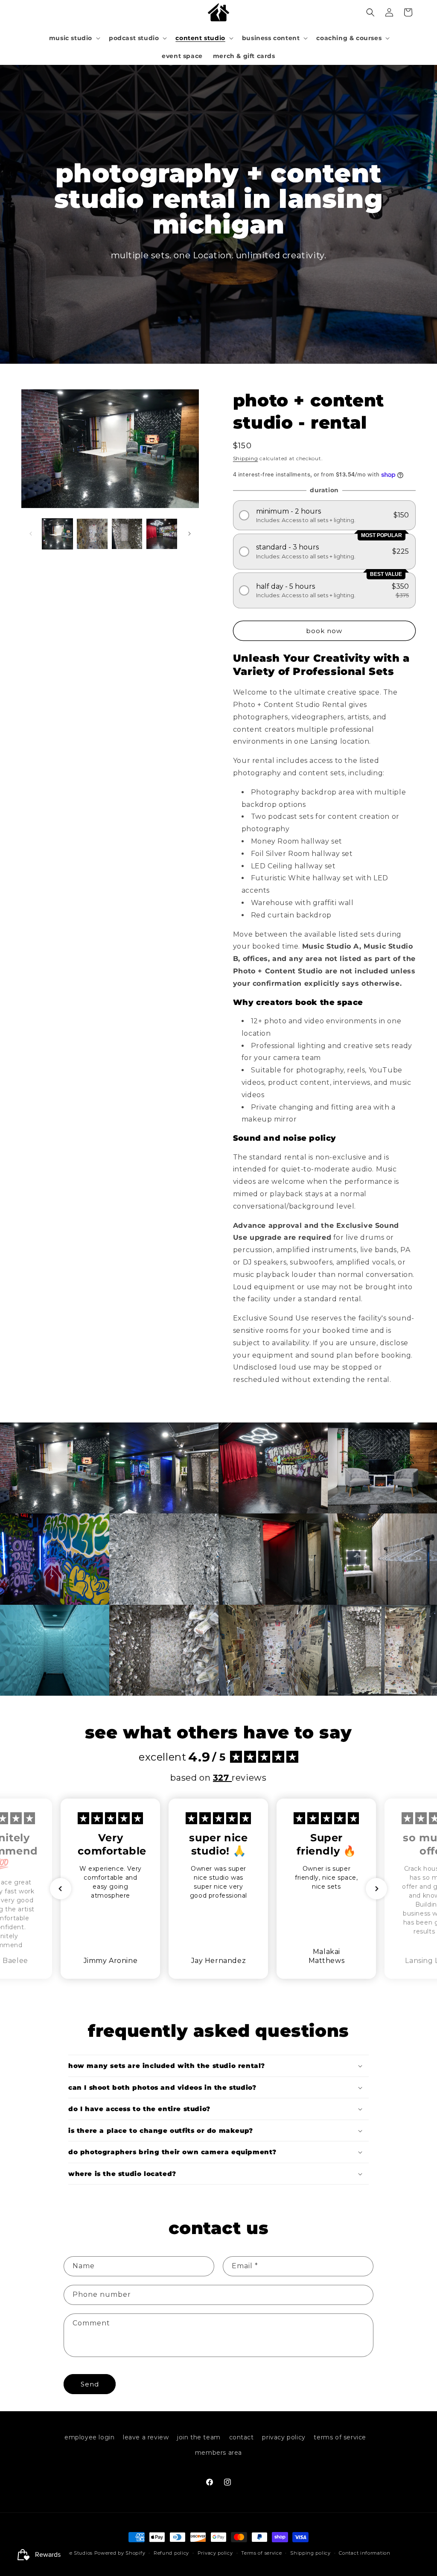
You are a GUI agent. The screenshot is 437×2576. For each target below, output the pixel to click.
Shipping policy (310, 2553)
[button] (74, 38)
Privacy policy (215, 2553)
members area (218, 2453)
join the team (199, 2437)
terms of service (340, 2437)
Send (90, 2384)
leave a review (146, 2437)
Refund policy (171, 2553)
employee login (89, 2437)
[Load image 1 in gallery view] (57, 534)
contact (242, 2437)
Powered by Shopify (120, 2553)
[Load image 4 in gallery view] (162, 534)
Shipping (246, 458)
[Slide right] (189, 534)
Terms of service (261, 2553)
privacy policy (284, 2437)
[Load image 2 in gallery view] (92, 534)
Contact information (364, 2553)
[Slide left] (31, 534)
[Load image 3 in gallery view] (127, 534)
